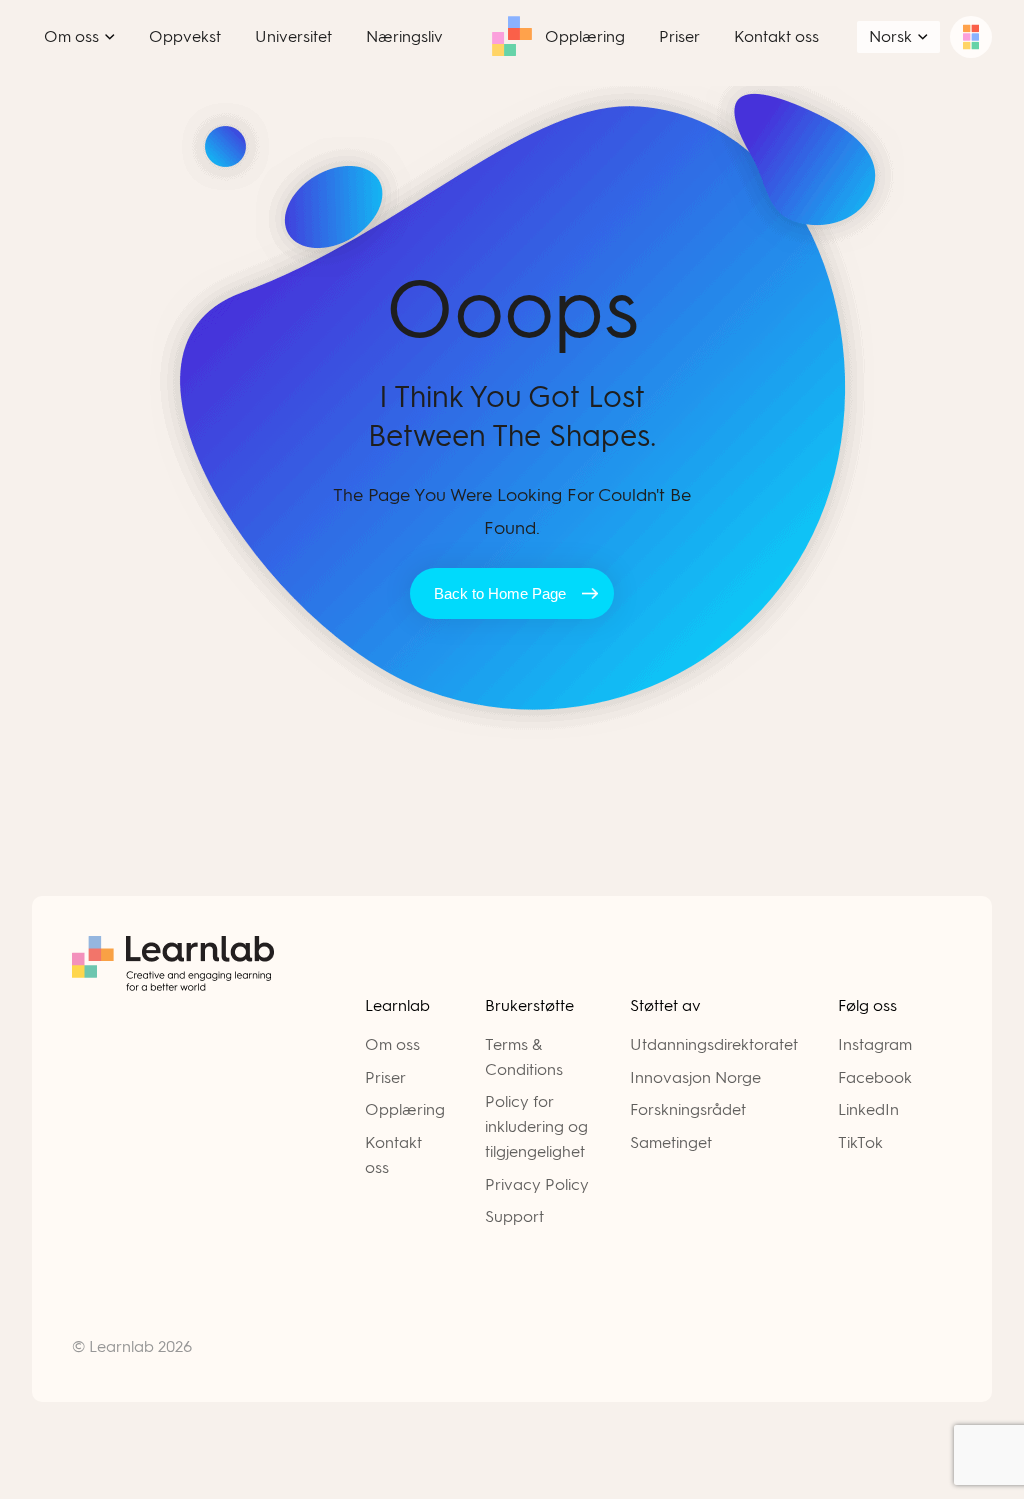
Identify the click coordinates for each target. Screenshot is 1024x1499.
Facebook (875, 1077)
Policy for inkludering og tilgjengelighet (536, 1126)
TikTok (860, 1142)
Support (514, 1216)
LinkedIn (868, 1109)
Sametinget (671, 1142)
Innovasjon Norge (695, 1077)
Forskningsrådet (688, 1109)
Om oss (392, 1044)
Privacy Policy (537, 1184)
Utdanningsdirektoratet (714, 1044)
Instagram (875, 1044)
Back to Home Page (500, 593)
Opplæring (405, 1109)
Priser (385, 1077)
